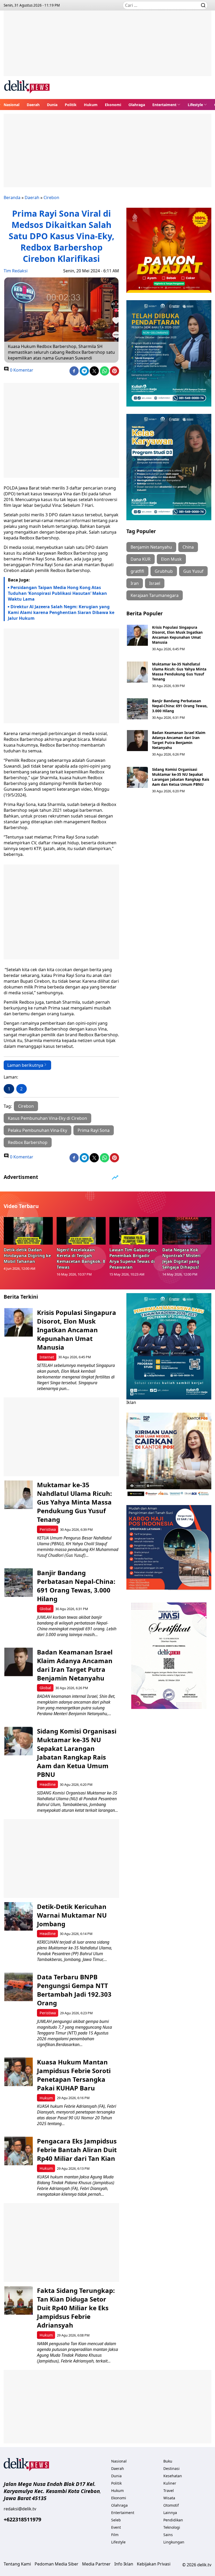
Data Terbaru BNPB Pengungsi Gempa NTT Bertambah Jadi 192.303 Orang (74, 1990)
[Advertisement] (107, 47)
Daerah (33, 105)
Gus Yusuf (193, 571)
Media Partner (96, 2564)
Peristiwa (48, 1529)
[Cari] (203, 5)
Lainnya (170, 2513)
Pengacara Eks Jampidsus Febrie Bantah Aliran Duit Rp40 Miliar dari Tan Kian (77, 2150)
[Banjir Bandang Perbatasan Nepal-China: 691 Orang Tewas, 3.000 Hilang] (137, 709)
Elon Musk (171, 559)
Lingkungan (174, 2542)
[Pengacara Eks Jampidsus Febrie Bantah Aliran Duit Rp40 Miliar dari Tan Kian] (18, 2151)
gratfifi (137, 571)
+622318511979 (22, 2519)
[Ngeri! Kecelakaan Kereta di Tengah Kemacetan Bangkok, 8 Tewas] (81, 1231)
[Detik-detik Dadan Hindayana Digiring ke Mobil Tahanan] (28, 1231)
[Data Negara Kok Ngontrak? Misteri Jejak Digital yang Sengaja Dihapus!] (187, 1231)
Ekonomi (113, 105)
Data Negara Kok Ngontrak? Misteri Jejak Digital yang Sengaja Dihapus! (181, 1258)
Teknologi (172, 2527)
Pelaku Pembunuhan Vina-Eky (37, 1130)
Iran (135, 583)
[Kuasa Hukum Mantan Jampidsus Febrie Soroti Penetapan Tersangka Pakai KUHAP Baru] (18, 2072)
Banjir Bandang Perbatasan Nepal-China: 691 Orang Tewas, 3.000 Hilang (180, 706)
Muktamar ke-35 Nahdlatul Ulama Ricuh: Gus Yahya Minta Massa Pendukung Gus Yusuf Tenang (179, 672)
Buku (168, 2461)
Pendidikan (173, 2520)
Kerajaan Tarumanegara (155, 595)
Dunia (52, 105)
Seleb (116, 2520)
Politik (71, 105)
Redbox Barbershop (28, 1142)
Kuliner (170, 2483)
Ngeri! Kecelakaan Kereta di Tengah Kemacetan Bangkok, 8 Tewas (81, 1258)
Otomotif (171, 2505)
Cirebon (51, 197)
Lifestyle (195, 105)
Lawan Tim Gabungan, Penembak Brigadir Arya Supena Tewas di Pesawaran (133, 1258)
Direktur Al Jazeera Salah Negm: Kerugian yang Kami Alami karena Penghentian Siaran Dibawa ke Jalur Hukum (61, 612)
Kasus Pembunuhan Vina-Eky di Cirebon (47, 1118)
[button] (166, 105)
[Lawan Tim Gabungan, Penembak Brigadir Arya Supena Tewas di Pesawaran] (134, 1231)
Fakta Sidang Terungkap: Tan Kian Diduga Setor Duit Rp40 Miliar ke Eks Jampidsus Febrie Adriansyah (76, 2308)
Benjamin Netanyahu (151, 547)
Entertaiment (164, 105)
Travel (169, 2491)
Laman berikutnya (25, 1065)
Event (116, 2527)
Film (115, 2535)
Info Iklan (124, 2564)
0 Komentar (21, 370)
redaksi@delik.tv (20, 2509)
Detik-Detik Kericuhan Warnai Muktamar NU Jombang (72, 1915)
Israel (155, 583)
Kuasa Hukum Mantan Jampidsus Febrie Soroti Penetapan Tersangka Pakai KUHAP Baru (74, 2075)
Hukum (91, 105)
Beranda (12, 197)
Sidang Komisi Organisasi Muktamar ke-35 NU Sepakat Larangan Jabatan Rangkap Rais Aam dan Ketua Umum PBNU (181, 777)
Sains (168, 2535)
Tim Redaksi (16, 271)
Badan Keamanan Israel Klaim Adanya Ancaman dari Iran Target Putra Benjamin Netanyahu (179, 740)
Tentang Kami (17, 2564)
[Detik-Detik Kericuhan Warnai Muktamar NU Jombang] (18, 1916)
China (188, 547)
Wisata (169, 2498)
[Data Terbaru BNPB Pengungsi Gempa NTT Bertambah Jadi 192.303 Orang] (18, 1987)
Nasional (12, 105)
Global (45, 1609)
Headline (48, 1784)
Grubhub (164, 571)
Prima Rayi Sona (94, 1130)
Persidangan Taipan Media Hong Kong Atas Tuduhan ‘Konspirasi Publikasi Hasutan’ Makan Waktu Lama (57, 593)
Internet (47, 1357)
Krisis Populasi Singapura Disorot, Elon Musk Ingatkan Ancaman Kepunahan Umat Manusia (177, 635)
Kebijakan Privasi (154, 2564)
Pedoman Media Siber (57, 2564)
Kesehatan (173, 2476)
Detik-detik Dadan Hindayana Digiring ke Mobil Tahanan (27, 1256)
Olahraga (137, 105)
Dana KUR (141, 559)
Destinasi (171, 2468)
